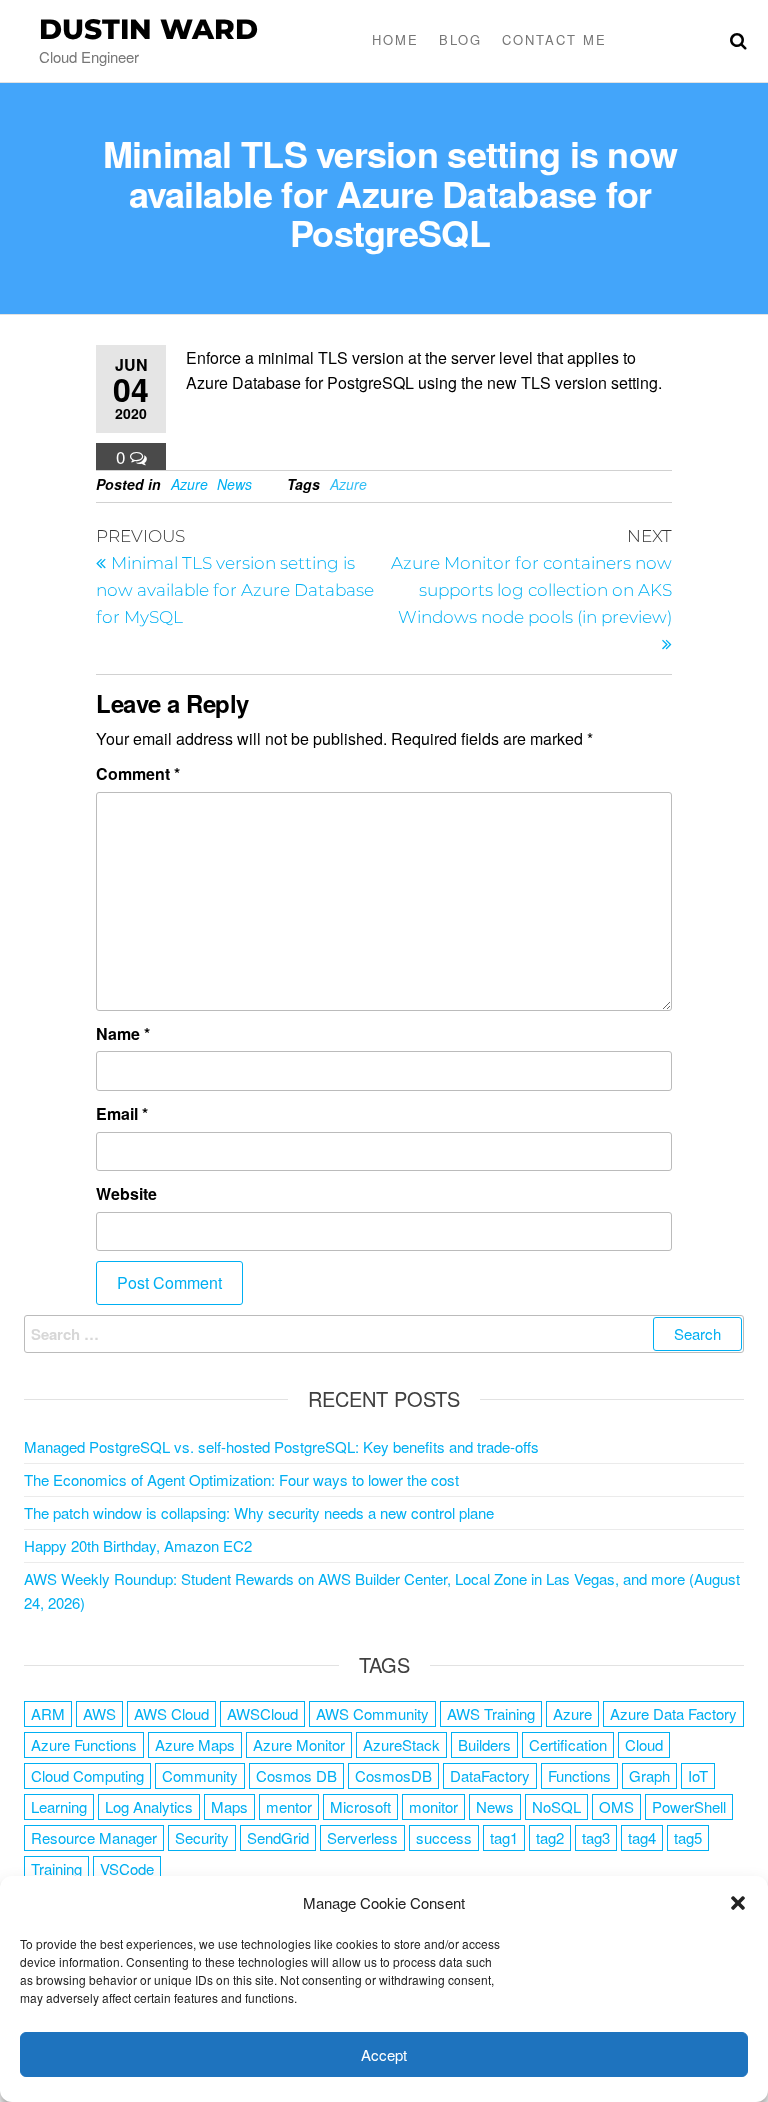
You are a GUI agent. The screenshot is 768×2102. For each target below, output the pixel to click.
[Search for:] (384, 1334)
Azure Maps (195, 1744)
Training (56, 1868)
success (444, 1837)
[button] (738, 1903)
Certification (568, 1744)
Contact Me (554, 39)
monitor (433, 1806)
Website (126, 1193)
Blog (460, 39)
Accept (384, 2054)
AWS (99, 1713)
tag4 (642, 1837)
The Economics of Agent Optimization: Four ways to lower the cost (241, 1479)
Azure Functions (84, 1744)
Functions (579, 1775)
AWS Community (372, 1713)
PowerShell (689, 1806)
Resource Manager (94, 1837)
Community (200, 1775)
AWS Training (491, 1713)
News (234, 484)
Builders (484, 1744)
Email (122, 1113)
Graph (649, 1775)
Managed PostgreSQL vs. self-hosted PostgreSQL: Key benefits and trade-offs (281, 1446)
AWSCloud (262, 1713)
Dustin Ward (148, 29)
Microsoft (360, 1806)
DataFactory (490, 1775)
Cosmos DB (296, 1775)
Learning (59, 1806)
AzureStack (401, 1744)
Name (123, 1033)
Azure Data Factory (673, 1713)
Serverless (362, 1837)
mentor (289, 1806)
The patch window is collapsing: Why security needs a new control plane (259, 1512)
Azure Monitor (299, 1744)
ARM (48, 1713)
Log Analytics (149, 1806)
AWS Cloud (171, 1713)
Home (395, 39)
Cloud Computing (87, 1775)
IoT (698, 1775)
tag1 (504, 1837)
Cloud (644, 1744)
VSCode (127, 1868)
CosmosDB (393, 1775)
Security (202, 1837)
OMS (616, 1806)
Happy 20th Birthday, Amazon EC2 (138, 1545)
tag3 (596, 1837)
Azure (189, 484)
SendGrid (278, 1837)
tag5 (688, 1837)
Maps (229, 1806)
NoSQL (556, 1806)
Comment (138, 773)
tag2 (550, 1837)
